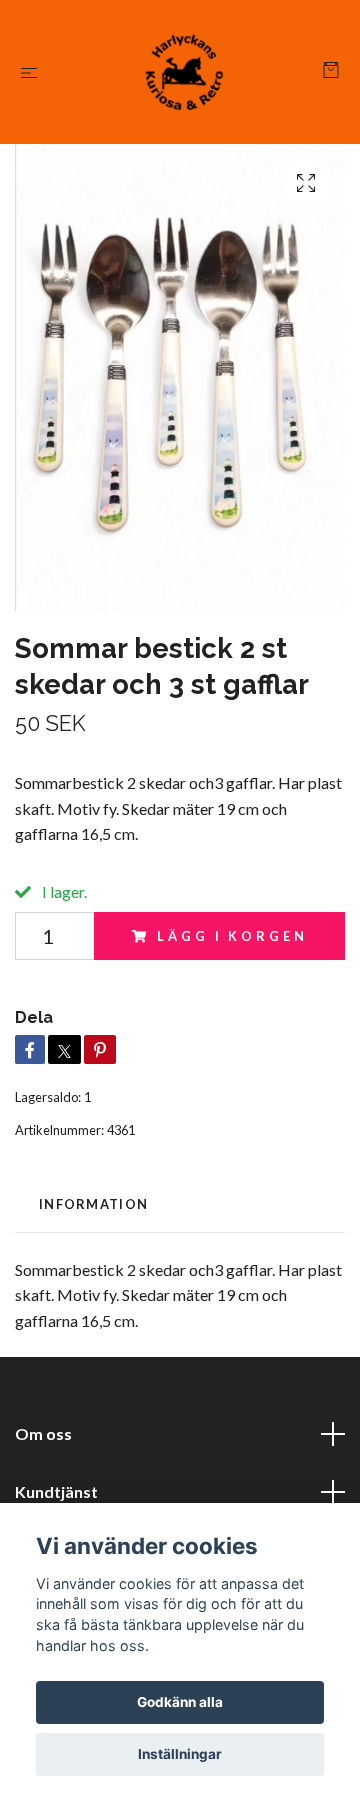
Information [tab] (93, 1204)
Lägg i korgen (232, 936)
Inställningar (180, 1754)
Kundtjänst (56, 1491)
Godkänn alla (180, 1702)
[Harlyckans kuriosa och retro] (184, 72)
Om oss (43, 1433)
